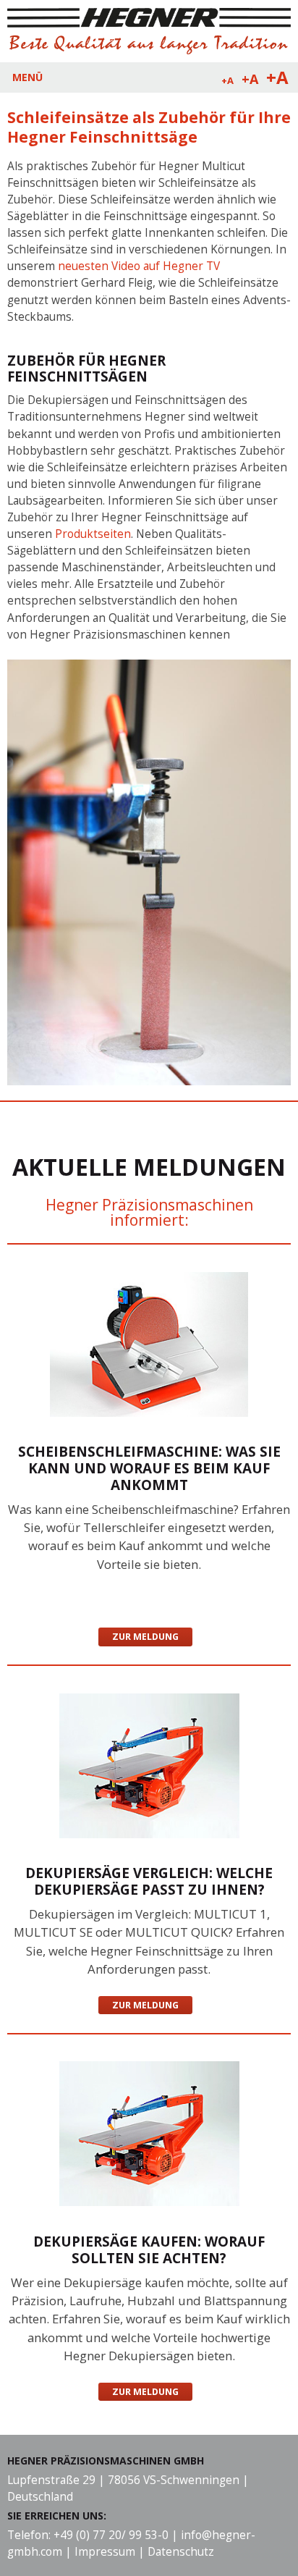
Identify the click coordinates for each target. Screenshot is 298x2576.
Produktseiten (93, 534)
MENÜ (27, 77)
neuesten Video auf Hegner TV (139, 266)
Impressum (105, 2552)
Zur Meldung (145, 1637)
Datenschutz (181, 2552)
